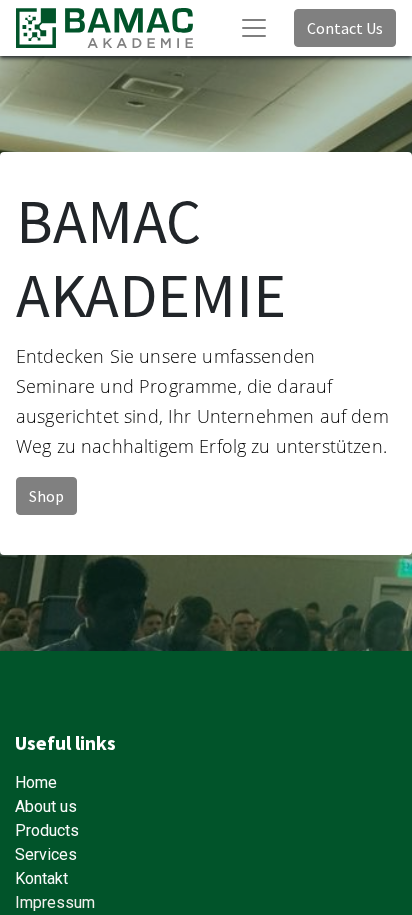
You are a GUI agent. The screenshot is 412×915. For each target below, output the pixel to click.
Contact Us (345, 28)
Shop (46, 496)
